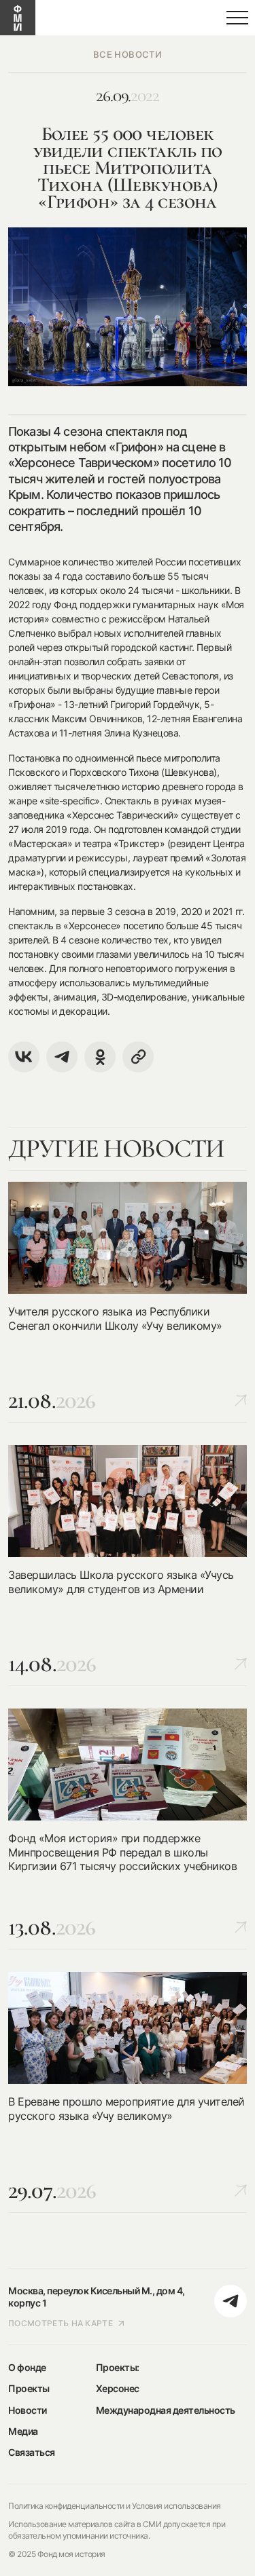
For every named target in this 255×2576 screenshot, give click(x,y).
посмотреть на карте (61, 2323)
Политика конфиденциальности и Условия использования (115, 2506)
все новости (128, 54)
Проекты (29, 2388)
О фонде (27, 2367)
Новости (28, 2410)
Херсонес (118, 2388)
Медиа (23, 2431)
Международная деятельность (166, 2410)
